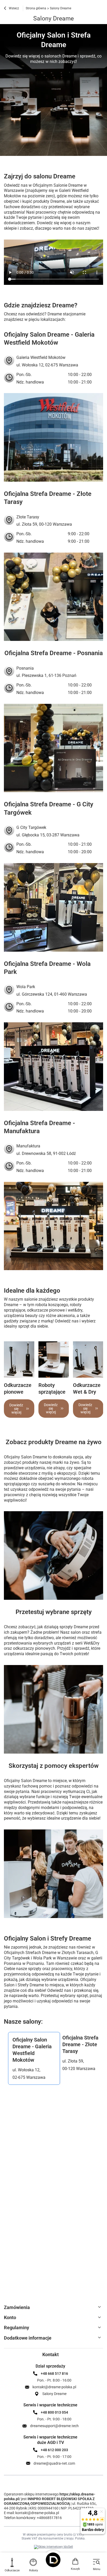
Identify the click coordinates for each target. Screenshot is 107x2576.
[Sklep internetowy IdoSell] (53, 2547)
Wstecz (14, 8)
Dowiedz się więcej (16, 1409)
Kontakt (51, 2354)
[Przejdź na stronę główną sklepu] (53, 2560)
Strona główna (36, 8)
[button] (34, 2058)
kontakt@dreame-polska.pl (37, 2513)
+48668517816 (49, 2518)
